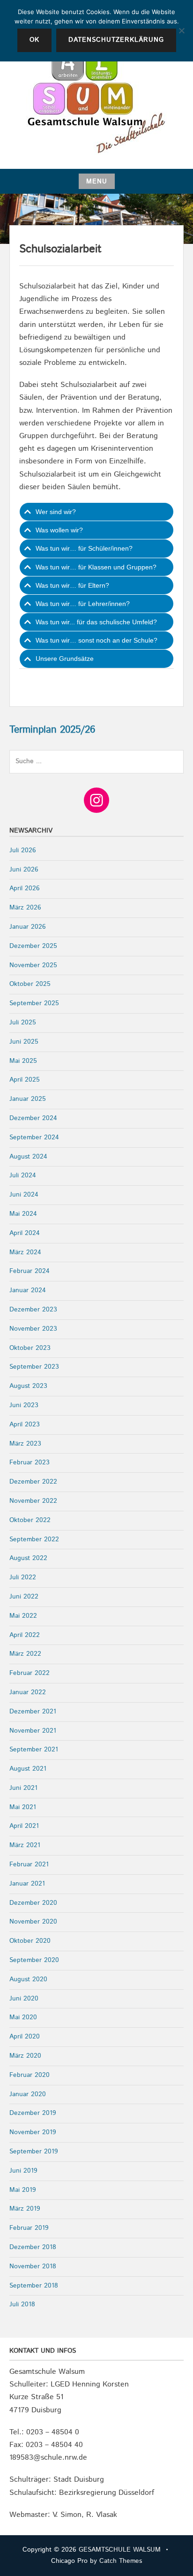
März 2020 (25, 2056)
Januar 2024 (28, 1290)
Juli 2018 (22, 2304)
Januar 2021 (27, 1884)
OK (34, 40)
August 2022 (28, 1558)
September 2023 (34, 1367)
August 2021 (28, 1769)
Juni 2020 (24, 1999)
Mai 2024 (23, 1214)
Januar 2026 (28, 927)
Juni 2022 (24, 1597)
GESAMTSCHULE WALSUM (120, 2550)
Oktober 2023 (30, 1348)
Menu (97, 182)
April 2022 (25, 1635)
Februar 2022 (30, 1673)
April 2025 (25, 1080)
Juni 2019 (23, 2171)
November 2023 (33, 1329)
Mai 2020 (23, 2017)
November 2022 (33, 1501)
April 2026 (25, 888)
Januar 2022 (28, 1692)
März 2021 (25, 1845)
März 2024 (25, 1252)
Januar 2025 (28, 1099)
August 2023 (28, 1386)
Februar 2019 (29, 2228)
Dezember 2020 (33, 1903)
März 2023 (25, 1444)
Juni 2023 (24, 1405)
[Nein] (181, 30)
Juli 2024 (23, 1175)
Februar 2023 (30, 1462)
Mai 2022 (23, 1616)
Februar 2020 (30, 2075)
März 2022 (25, 1654)
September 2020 (34, 1960)
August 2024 (28, 1157)
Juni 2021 (23, 1788)
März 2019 (25, 2209)
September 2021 (34, 1750)
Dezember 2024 (33, 1118)
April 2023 (25, 1424)
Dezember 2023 (33, 1310)
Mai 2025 (23, 1061)
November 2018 (33, 2266)
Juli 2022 (23, 1577)
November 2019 (33, 2132)
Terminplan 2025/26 (52, 730)
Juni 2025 (24, 1042)
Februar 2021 (29, 1864)
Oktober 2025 (30, 984)
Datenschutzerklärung (116, 40)
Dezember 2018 (33, 2247)
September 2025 (34, 1003)
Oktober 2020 (30, 1941)
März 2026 (25, 908)
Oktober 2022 (30, 1520)
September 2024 (34, 1137)
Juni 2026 (24, 870)
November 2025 (33, 965)
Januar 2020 (28, 2094)
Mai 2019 (23, 2190)
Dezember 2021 (33, 1712)
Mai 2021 (23, 1807)
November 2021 (33, 1731)
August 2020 (28, 1979)
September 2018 (34, 2286)
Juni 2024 (24, 1195)
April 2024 (25, 1233)
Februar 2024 (30, 1271)
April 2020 (25, 2037)
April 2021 (24, 1826)
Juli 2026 (23, 850)
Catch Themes (121, 2561)
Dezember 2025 (33, 946)
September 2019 (34, 2152)
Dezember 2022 (33, 1482)
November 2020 (33, 1922)
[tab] (96, 512)
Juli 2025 (23, 1023)
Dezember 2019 (33, 2113)
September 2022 (34, 1539)
